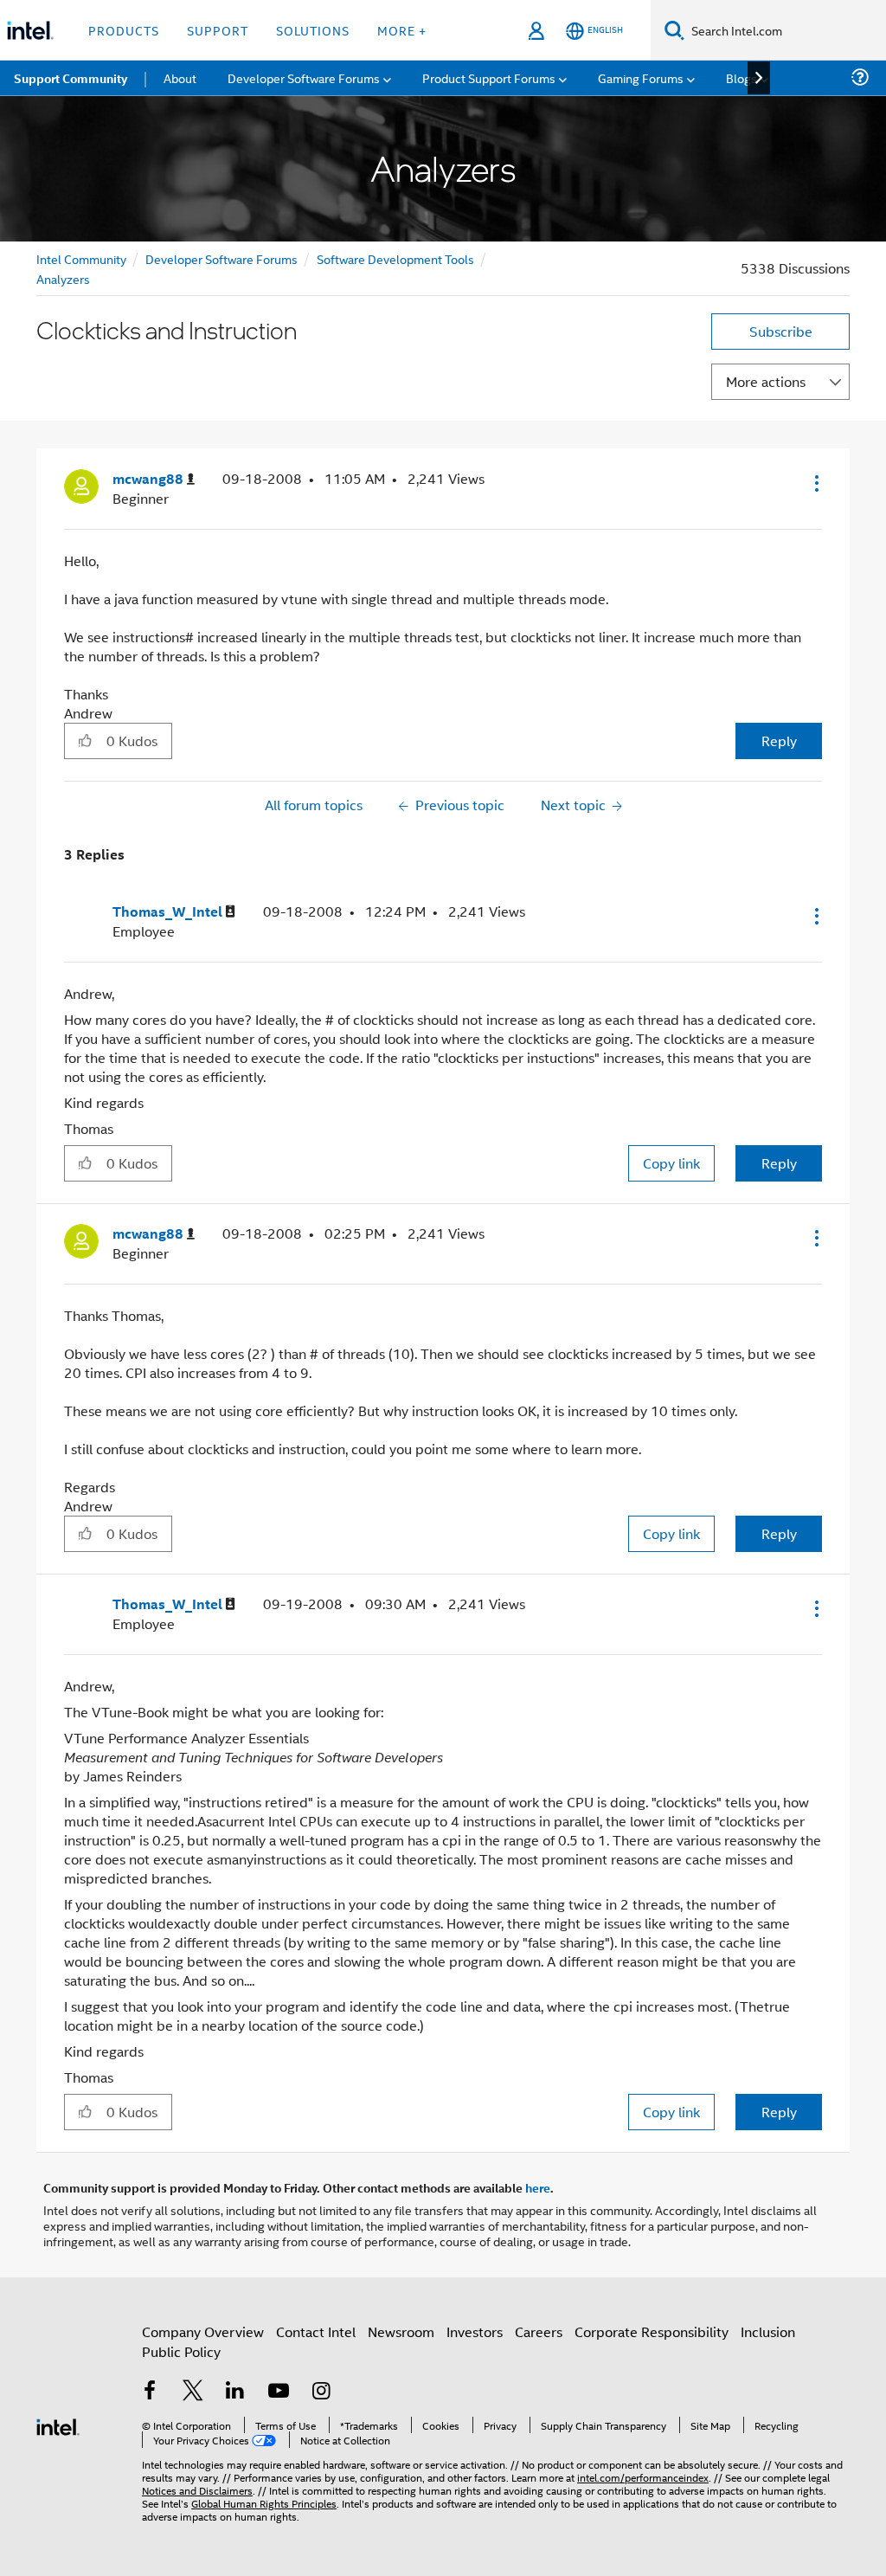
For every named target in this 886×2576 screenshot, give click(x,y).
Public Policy (181, 2351)
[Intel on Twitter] (193, 2392)
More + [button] (402, 30)
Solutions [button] (313, 30)
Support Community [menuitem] (71, 78)
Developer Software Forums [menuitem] (304, 77)
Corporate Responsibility (652, 2331)
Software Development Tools (395, 258)
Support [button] (218, 30)
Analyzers (63, 278)
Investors (475, 2331)
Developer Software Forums (221, 258)
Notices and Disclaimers (197, 2490)
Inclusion (768, 2331)
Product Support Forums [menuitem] (489, 77)
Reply (779, 741)
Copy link (671, 1163)
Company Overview (203, 2331)
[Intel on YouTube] (279, 2392)
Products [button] (124, 30)
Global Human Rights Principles (264, 2503)
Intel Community (81, 258)
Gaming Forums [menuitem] (641, 77)
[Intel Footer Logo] (58, 2425)
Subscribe (781, 331)
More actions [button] (766, 381)
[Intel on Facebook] (150, 2392)
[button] (815, 483)
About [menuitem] (180, 77)
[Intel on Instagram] (321, 2392)
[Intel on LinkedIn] (235, 2392)
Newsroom (401, 2331)
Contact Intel (316, 2331)
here (538, 2187)
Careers (539, 2331)
